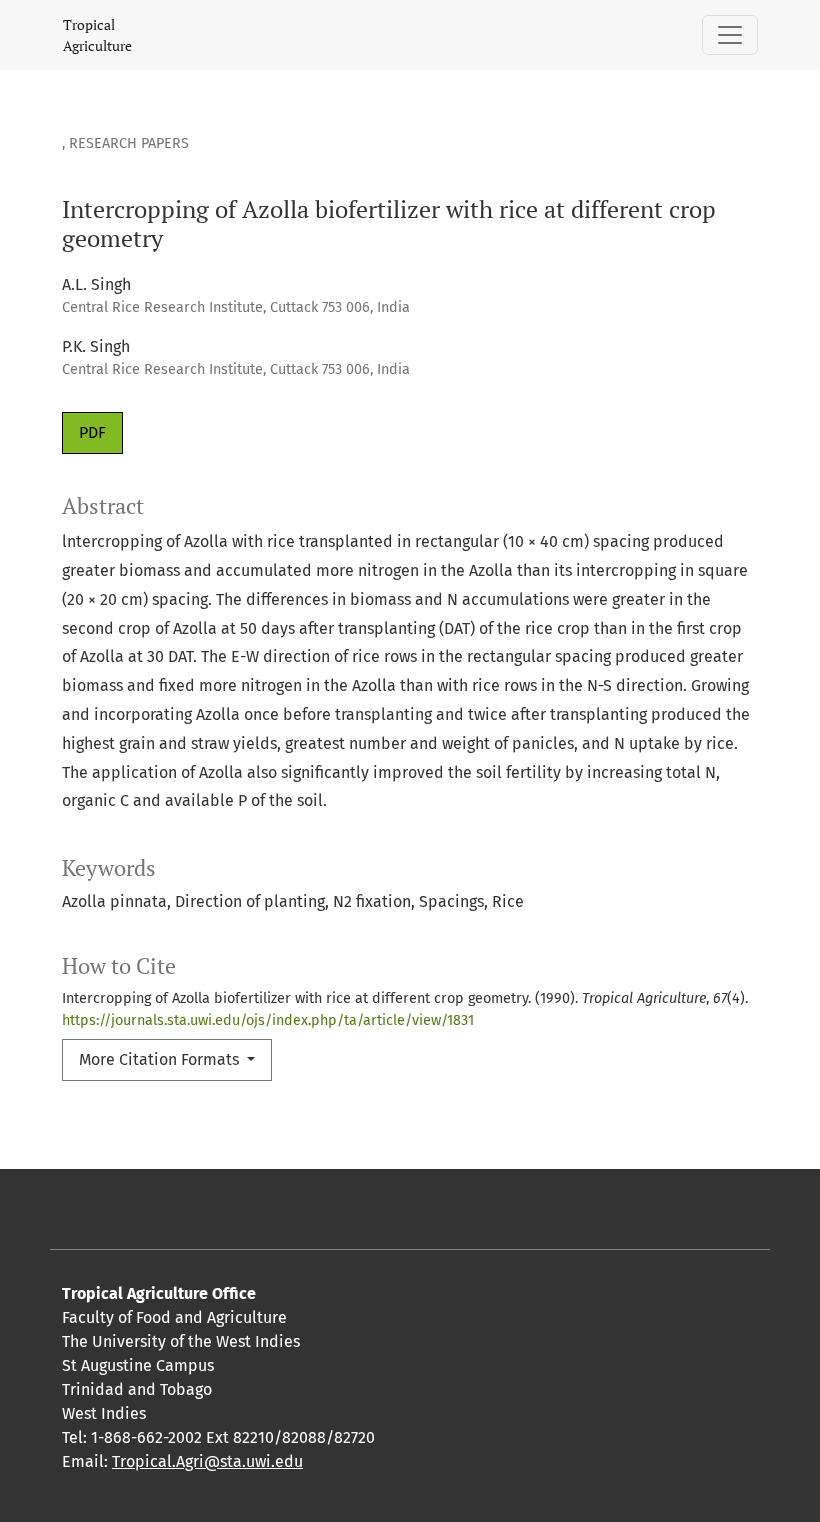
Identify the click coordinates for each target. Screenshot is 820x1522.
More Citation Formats (161, 1059)
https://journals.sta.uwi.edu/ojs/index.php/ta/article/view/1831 (268, 1020)
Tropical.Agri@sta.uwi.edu (207, 1461)
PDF (92, 432)
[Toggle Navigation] (730, 35)
